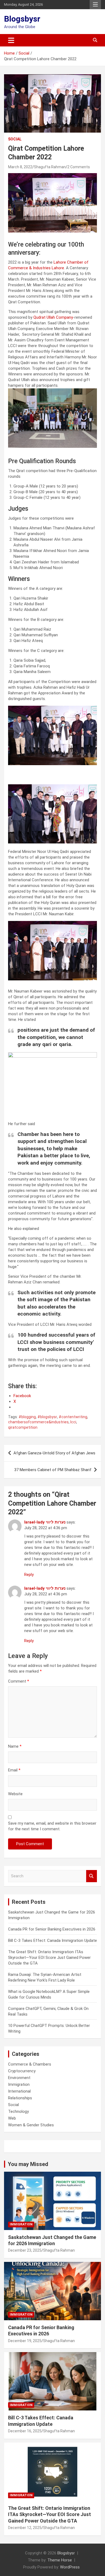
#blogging (27, 1417)
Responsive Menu (95, 5)
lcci (73, 1422)
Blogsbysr (22, 19)
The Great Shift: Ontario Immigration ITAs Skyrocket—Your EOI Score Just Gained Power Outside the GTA (49, 1958)
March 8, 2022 (20, 167)
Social (15, 139)
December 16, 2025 (25, 2431)
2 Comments (79, 167)
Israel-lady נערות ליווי (45, 1522)
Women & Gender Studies (31, 2125)
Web (12, 2118)
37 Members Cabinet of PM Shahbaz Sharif (53, 1470)
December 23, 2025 (25, 2250)
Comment (19, 1681)
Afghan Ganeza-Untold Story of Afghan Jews (54, 1453)
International (19, 2091)
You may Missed (28, 2164)
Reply (29, 1575)
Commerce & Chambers (30, 2064)
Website (15, 1794)
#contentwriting (73, 1417)
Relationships (20, 2098)
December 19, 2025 (25, 2341)
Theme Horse (60, 2560)
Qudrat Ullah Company (53, 317)
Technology (18, 2111)
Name (15, 1746)
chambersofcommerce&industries (38, 1422)
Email (14, 1770)
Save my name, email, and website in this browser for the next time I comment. (52, 1826)
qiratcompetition (23, 1427)
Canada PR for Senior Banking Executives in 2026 (52, 1929)
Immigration (19, 2084)
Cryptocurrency (22, 2071)
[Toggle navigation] (11, 40)
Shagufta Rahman (50, 167)
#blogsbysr (47, 1417)
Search (92, 1876)
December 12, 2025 (25, 2528)
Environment (19, 2078)
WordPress (70, 2567)
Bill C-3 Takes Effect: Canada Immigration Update (52, 1941)
